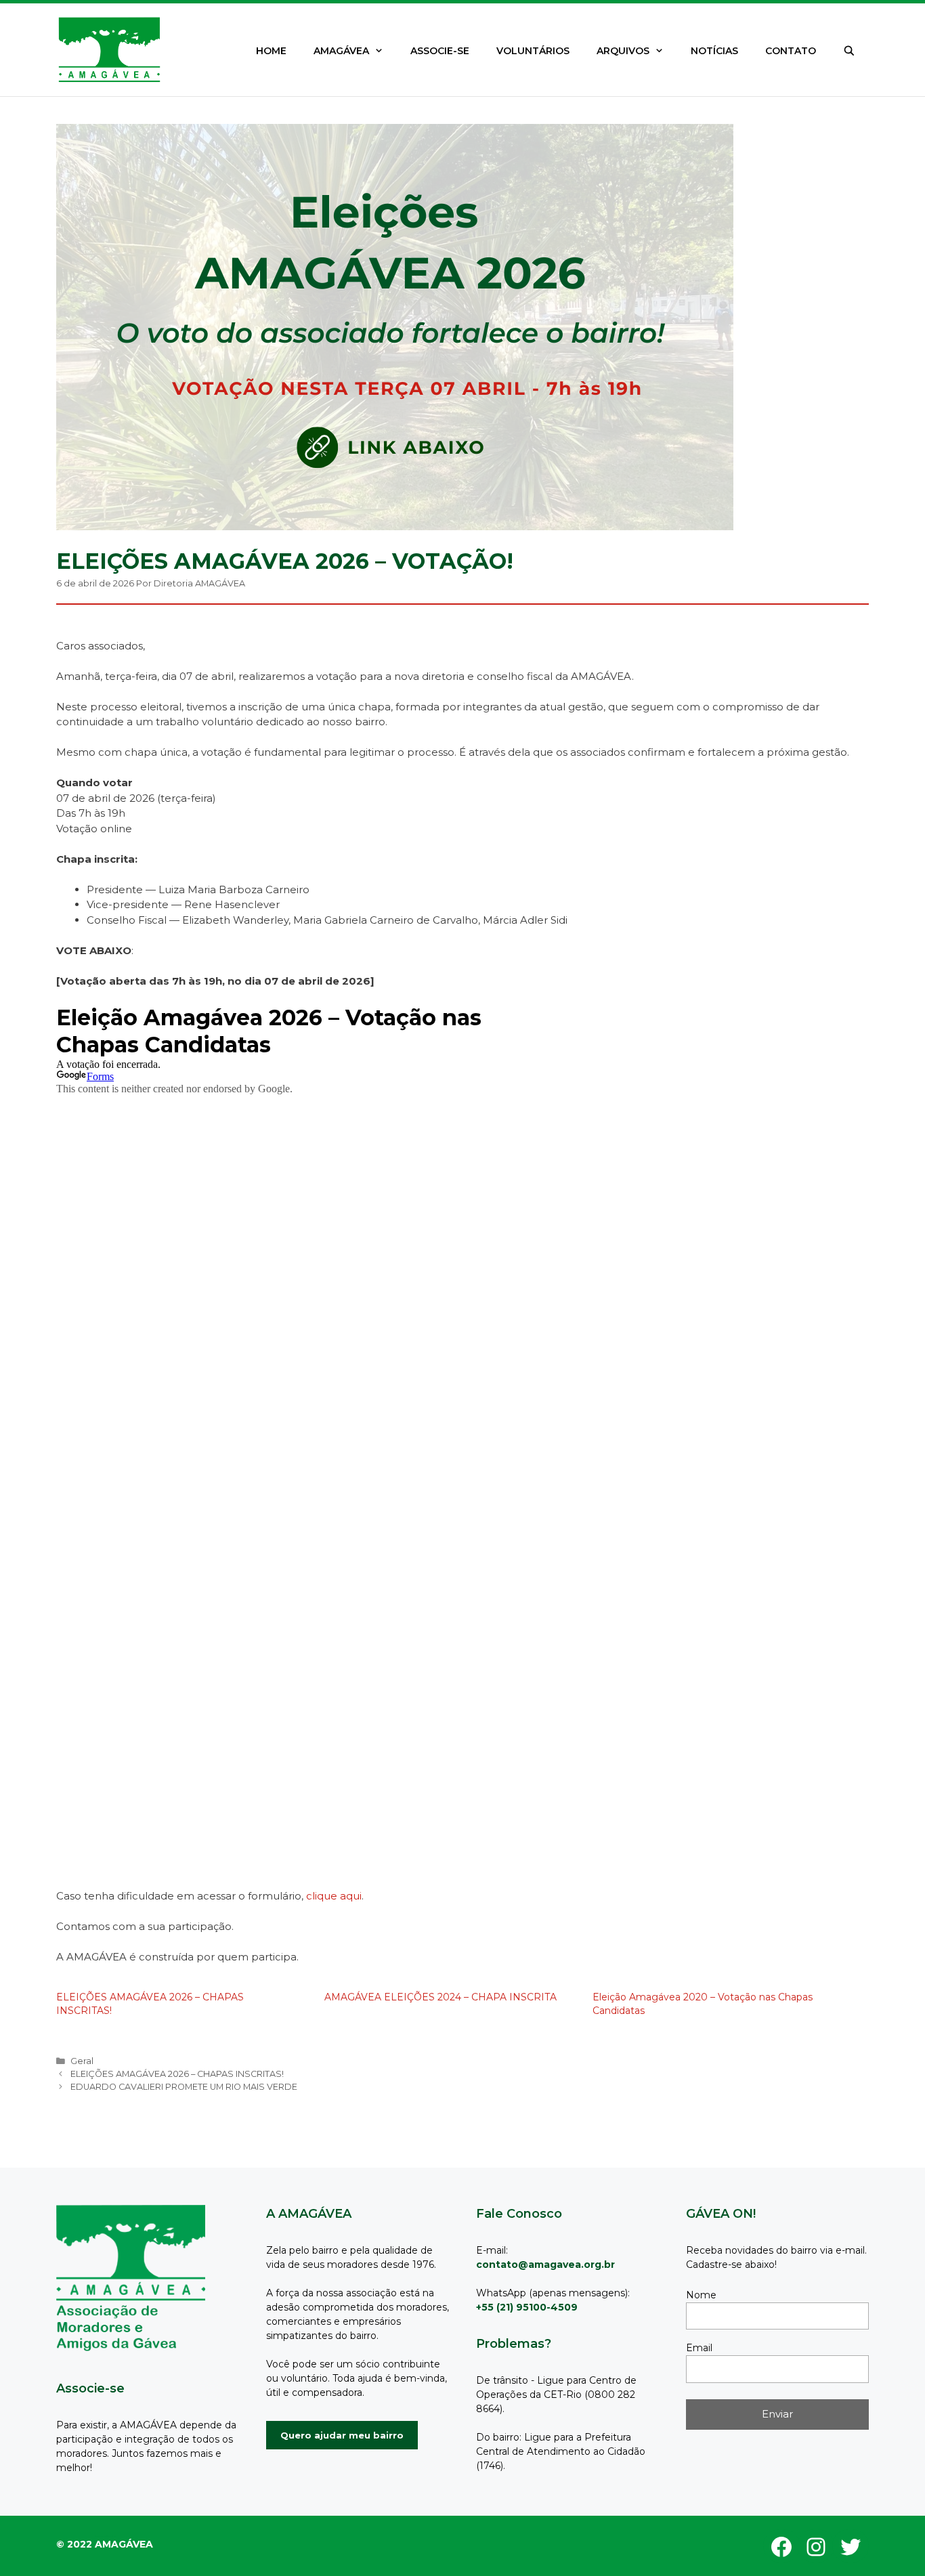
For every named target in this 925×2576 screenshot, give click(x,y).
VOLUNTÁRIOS (533, 51)
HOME (271, 51)
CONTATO (791, 51)
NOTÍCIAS (714, 51)
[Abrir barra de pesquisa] (849, 51)
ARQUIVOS (623, 51)
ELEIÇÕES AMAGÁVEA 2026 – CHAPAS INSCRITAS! (177, 2074)
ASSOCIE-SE (440, 51)
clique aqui (334, 1896)
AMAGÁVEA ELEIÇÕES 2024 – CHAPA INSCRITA (440, 1997)
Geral (82, 2061)
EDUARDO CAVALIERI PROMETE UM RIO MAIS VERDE (184, 2087)
